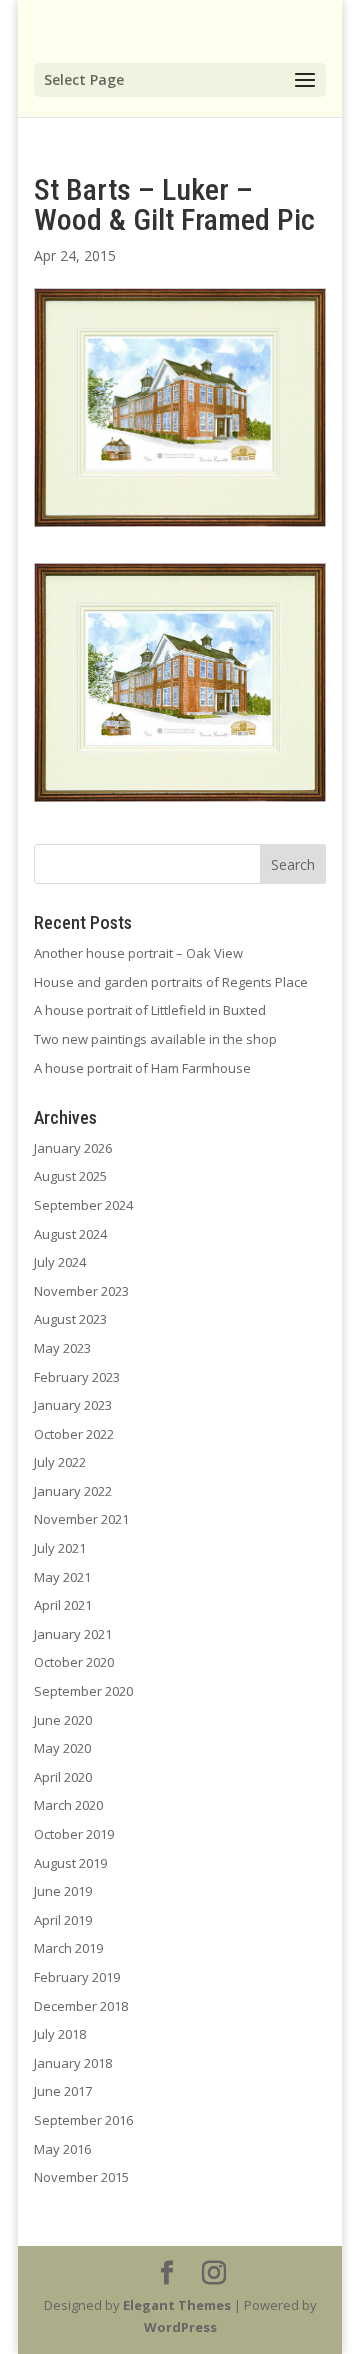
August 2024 (70, 1234)
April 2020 (63, 1777)
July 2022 (60, 1462)
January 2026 (73, 1148)
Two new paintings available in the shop (155, 1039)
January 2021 (73, 1634)
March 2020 (68, 1805)
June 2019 (63, 1891)
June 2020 (63, 1720)
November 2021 (81, 1519)
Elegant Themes (177, 2305)
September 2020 (83, 1691)
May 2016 (62, 2149)
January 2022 (73, 1491)
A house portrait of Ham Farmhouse (142, 1068)
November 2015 (81, 2177)
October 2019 (74, 1834)
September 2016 (83, 2120)
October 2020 (74, 1662)
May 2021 (62, 1577)
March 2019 (68, 1948)
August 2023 (70, 1319)
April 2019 (63, 1920)
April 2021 (63, 1605)
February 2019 (77, 1977)
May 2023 (62, 1348)
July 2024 (60, 1262)
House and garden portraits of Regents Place (171, 982)
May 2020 (62, 1748)
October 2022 (74, 1434)
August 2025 (70, 1176)
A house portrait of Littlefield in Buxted (150, 1010)
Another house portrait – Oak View (138, 953)
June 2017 (63, 2091)
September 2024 (83, 1205)
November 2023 (81, 1291)
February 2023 (77, 1377)
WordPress (180, 2327)
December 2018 (81, 2006)
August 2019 (70, 1863)
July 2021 (60, 1548)
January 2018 (73, 2063)
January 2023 (73, 1405)
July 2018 (60, 2034)
